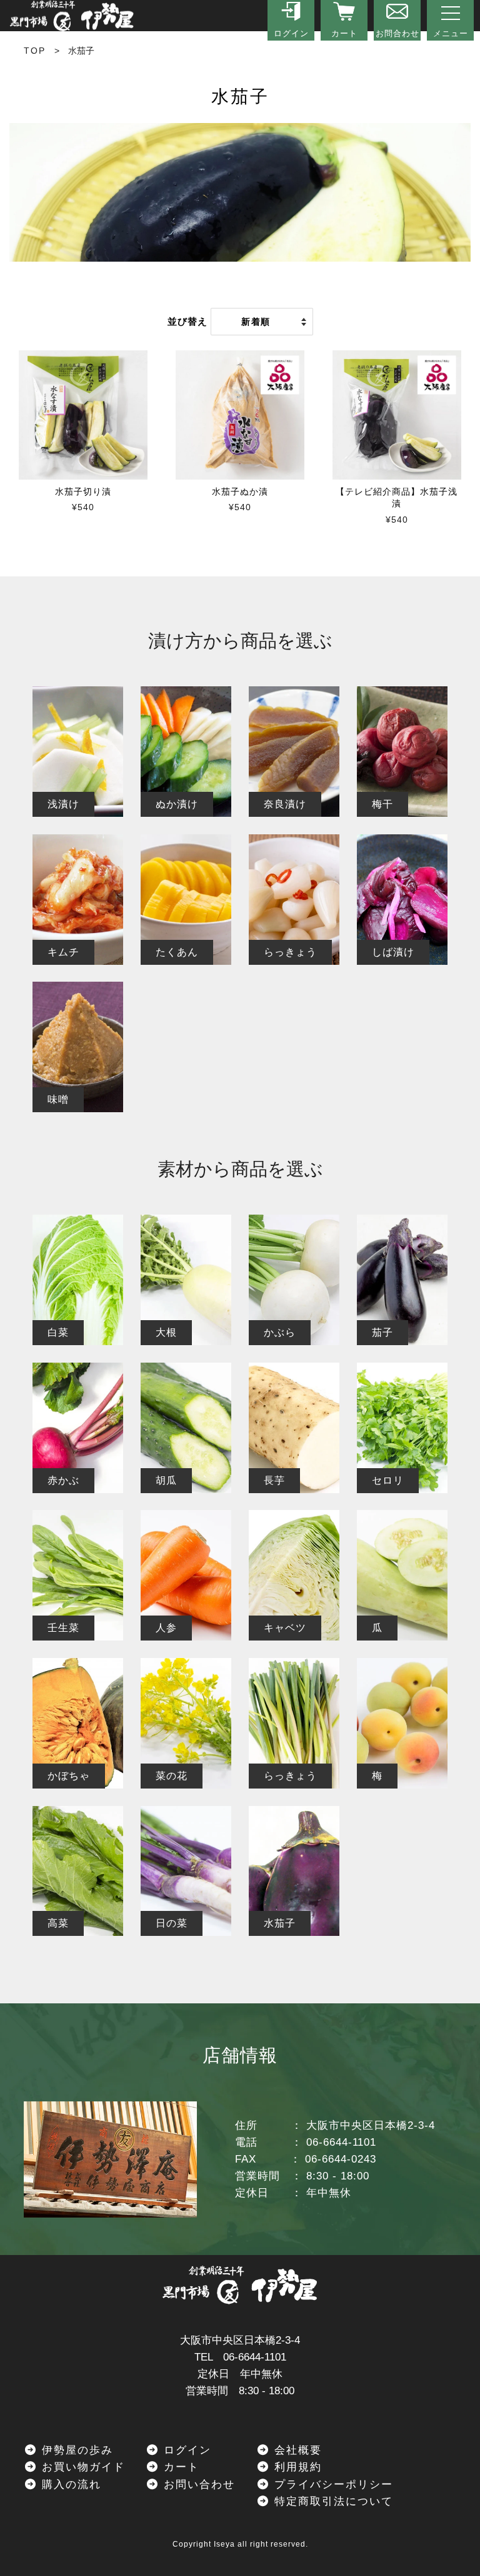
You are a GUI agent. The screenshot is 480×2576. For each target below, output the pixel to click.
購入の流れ (69, 2485)
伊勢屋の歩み (75, 2450)
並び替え (187, 321)
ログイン (185, 2450)
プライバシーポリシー (332, 2485)
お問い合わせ (197, 2485)
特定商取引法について (332, 2501)
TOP (35, 51)
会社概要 (296, 2450)
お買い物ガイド (81, 2467)
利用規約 (296, 2467)
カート (179, 2467)
